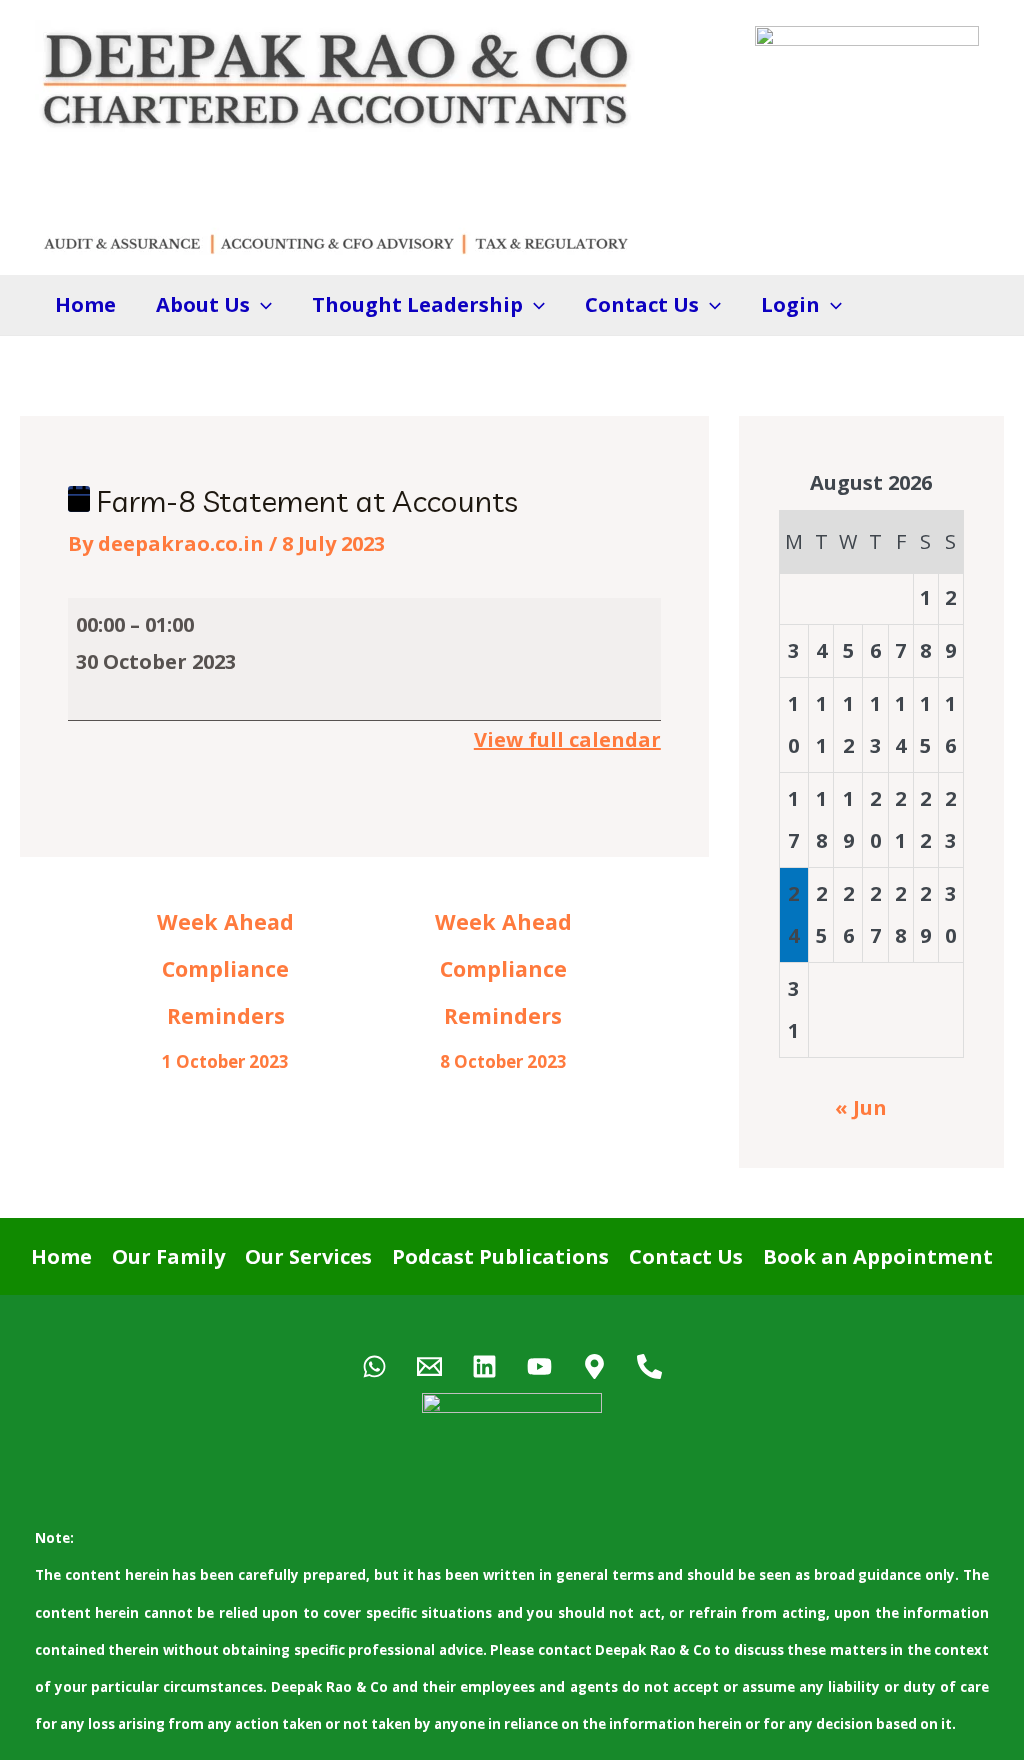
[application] (261, 305)
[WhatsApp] (374, 1366)
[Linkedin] (484, 1366)
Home (85, 304)
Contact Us (686, 1256)
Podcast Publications (500, 1256)
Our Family (168, 1256)
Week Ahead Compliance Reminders (225, 928)
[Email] (429, 1366)
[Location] (594, 1366)
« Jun (861, 1107)
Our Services (308, 1256)
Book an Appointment (878, 1256)
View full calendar (567, 739)
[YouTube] (539, 1366)
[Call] (649, 1366)
